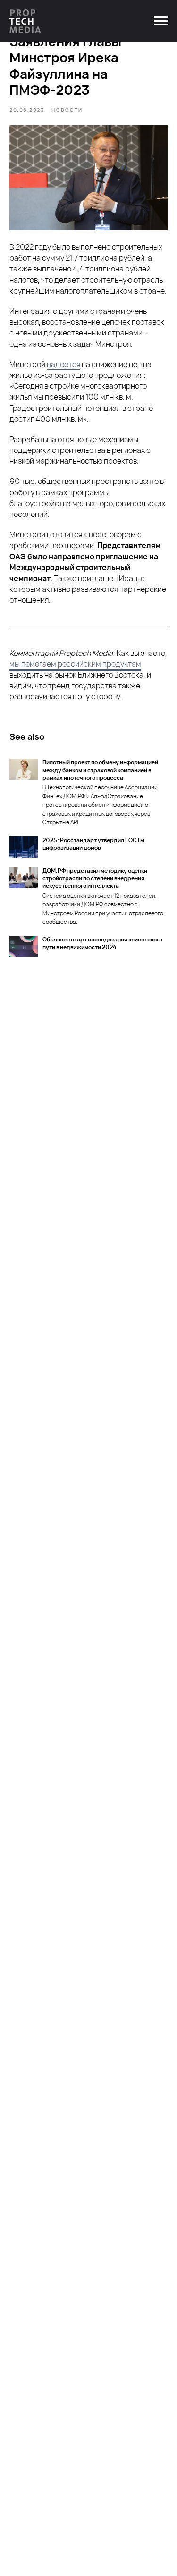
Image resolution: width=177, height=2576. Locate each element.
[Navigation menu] (161, 21)
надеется (63, 364)
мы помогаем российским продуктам (75, 664)
